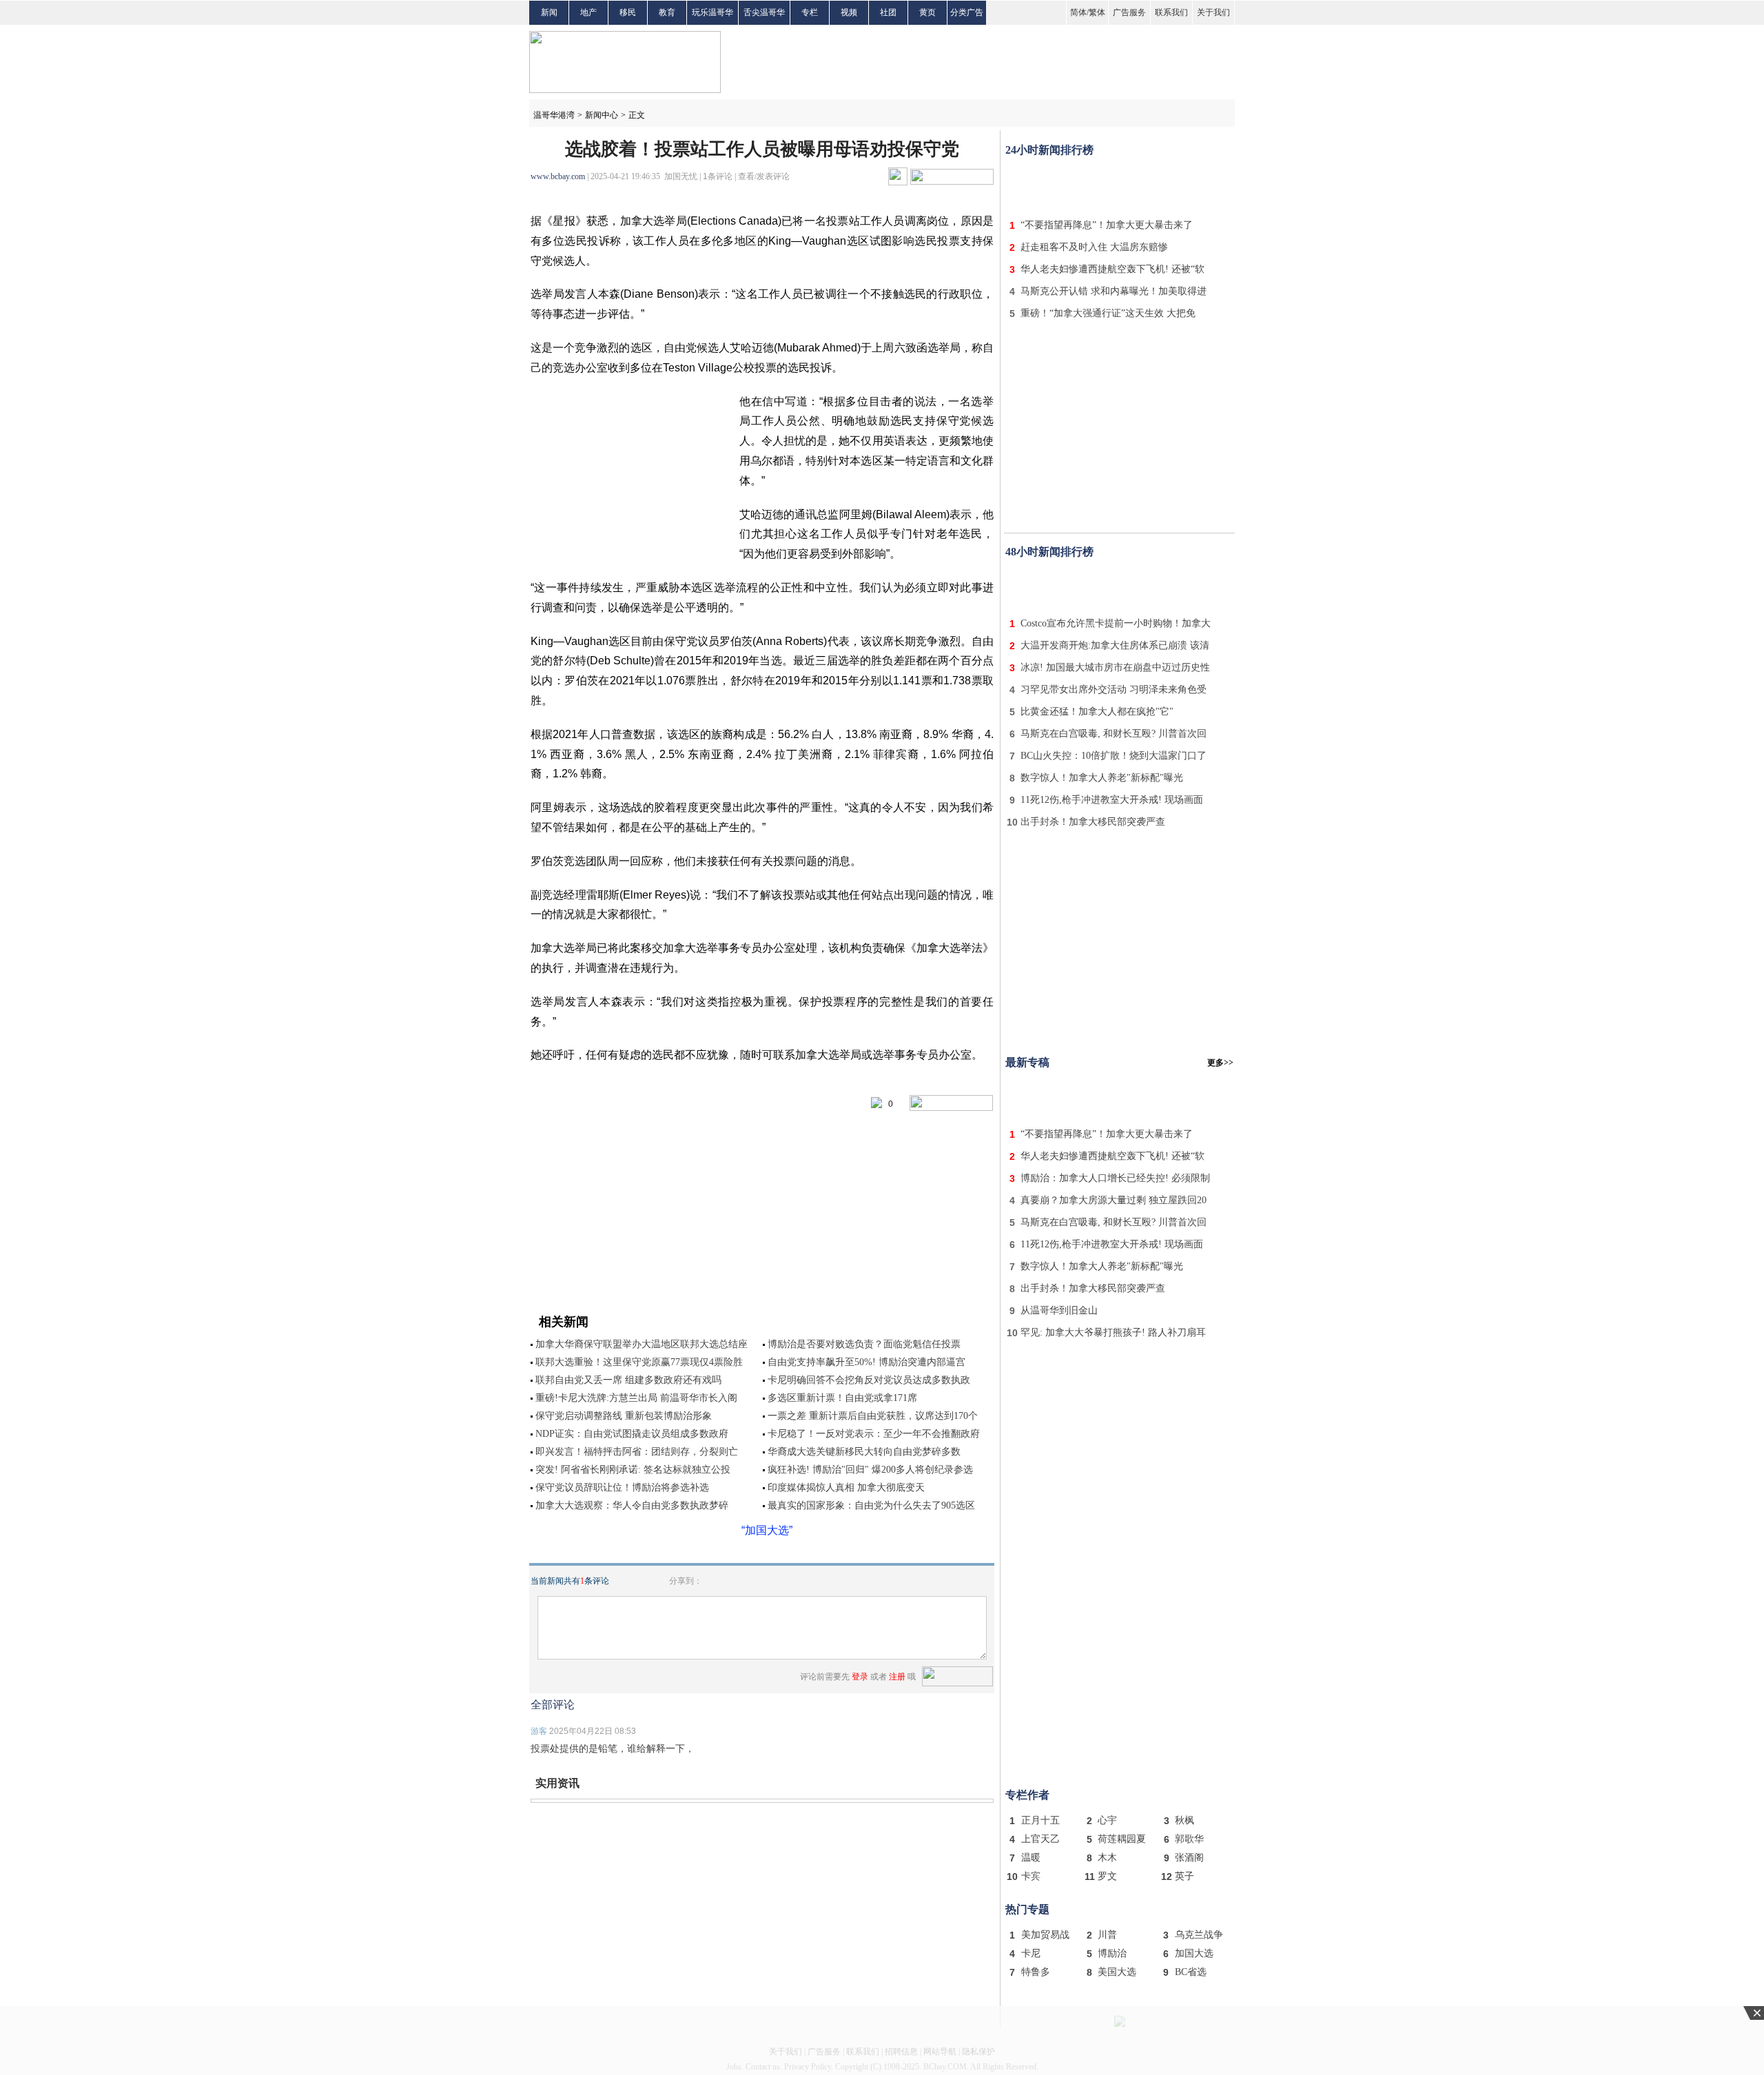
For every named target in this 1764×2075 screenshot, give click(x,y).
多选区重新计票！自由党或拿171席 (842, 1398)
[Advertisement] (1120, 185)
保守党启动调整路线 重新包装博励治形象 (624, 1416)
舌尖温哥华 (764, 12)
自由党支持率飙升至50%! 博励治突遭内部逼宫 (866, 1362)
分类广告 (967, 12)
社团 (888, 12)
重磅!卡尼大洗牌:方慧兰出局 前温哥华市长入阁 (636, 1398)
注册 (897, 1677)
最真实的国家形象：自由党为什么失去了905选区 (871, 1505)
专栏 (810, 12)
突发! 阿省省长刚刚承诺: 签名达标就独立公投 (633, 1470)
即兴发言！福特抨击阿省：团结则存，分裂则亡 (637, 1452)
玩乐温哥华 (712, 12)
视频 (849, 12)
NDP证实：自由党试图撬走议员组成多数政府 (632, 1434)
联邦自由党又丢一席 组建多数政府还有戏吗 (628, 1380)
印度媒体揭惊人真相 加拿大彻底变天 (846, 1488)
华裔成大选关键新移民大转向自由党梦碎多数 (864, 1452)
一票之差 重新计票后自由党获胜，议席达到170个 (873, 1416)
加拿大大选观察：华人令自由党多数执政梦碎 (632, 1505)
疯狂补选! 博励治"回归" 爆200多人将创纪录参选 (870, 1470)
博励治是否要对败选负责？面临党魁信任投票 (864, 1344)
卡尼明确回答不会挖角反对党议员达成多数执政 (869, 1380)
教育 (667, 12)
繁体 (1097, 12)
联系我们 (1171, 12)
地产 (588, 12)
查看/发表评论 (764, 176)
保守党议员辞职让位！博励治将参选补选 (622, 1488)
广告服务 (1129, 12)
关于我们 (1213, 12)
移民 (628, 12)
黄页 (927, 12)
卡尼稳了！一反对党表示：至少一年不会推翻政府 (874, 1434)
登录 (860, 1677)
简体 (1078, 12)
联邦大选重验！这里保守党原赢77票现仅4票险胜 (639, 1362)
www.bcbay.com (558, 176)
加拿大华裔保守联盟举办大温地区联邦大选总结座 (642, 1344)
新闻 (549, 12)
